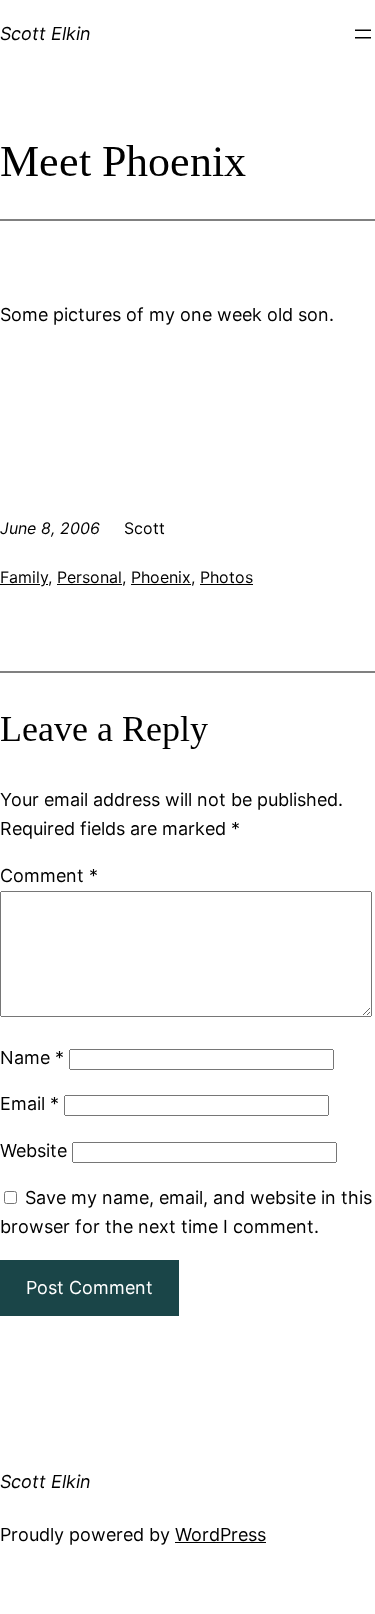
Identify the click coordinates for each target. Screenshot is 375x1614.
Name (32, 1057)
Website (33, 1150)
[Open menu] (363, 34)
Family (24, 577)
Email (29, 1103)
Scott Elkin (45, 33)
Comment (49, 875)
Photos (226, 577)
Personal (89, 577)
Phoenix (161, 577)
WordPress (220, 1534)
